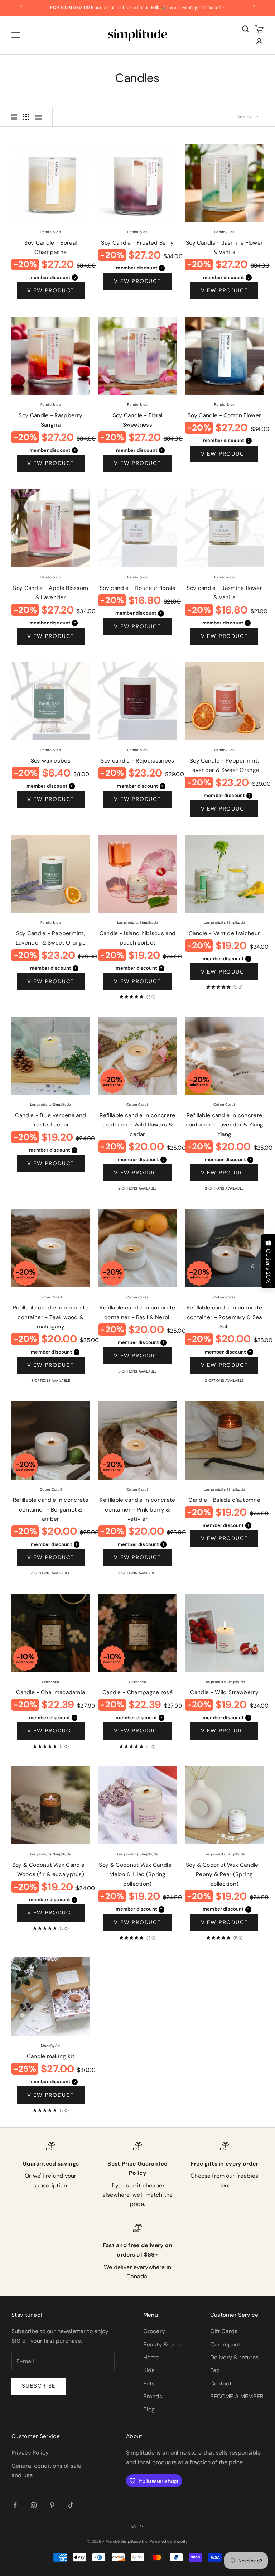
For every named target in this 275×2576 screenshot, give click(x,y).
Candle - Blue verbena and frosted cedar (50, 1120)
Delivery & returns (235, 2357)
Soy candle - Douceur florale (137, 588)
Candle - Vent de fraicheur (224, 933)
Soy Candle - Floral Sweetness (138, 420)
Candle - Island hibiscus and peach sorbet (138, 938)
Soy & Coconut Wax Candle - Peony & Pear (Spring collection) (224, 1875)
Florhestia (50, 1682)
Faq (215, 2370)
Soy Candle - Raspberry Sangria (50, 420)
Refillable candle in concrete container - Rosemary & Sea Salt (224, 1317)
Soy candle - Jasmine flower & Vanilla (224, 593)
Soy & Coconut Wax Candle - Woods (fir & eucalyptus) (51, 1870)
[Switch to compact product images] (38, 117)
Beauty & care (162, 2344)
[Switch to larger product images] (14, 117)
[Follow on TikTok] (71, 2505)
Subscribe (39, 2386)
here (225, 2185)
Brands (153, 2396)
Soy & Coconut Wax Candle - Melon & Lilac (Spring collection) (137, 1875)
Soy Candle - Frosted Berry (137, 243)
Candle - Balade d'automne (224, 1500)
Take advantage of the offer (196, 8)
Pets (149, 2383)
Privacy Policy (30, 2453)
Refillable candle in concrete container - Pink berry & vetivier (137, 1510)
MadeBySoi (50, 2046)
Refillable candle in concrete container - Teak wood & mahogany (51, 1317)
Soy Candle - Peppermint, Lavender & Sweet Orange (224, 766)
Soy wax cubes (51, 761)
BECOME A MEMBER (237, 2396)
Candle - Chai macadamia (50, 1692)
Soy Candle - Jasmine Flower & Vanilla (224, 248)
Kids (149, 2370)
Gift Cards (224, 2331)
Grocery (154, 2331)
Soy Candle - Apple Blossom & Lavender (50, 593)
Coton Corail (137, 1104)
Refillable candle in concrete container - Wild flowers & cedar (137, 1125)
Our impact (225, 2344)
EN (134, 2526)
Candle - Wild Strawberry (224, 1692)
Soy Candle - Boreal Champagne (50, 248)
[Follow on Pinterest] (52, 2505)
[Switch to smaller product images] (26, 117)
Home (151, 2357)
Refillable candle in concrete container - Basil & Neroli (137, 1313)
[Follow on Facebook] (15, 2505)
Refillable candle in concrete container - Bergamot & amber (51, 1510)
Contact (221, 2383)
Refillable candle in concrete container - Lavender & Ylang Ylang (225, 1125)
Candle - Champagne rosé (137, 1692)
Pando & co (51, 232)
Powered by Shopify (169, 2541)
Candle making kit (51, 2056)
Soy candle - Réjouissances (137, 761)
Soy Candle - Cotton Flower (224, 415)
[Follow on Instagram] (34, 2505)
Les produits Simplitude (138, 922)
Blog (149, 2409)
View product (51, 290)
